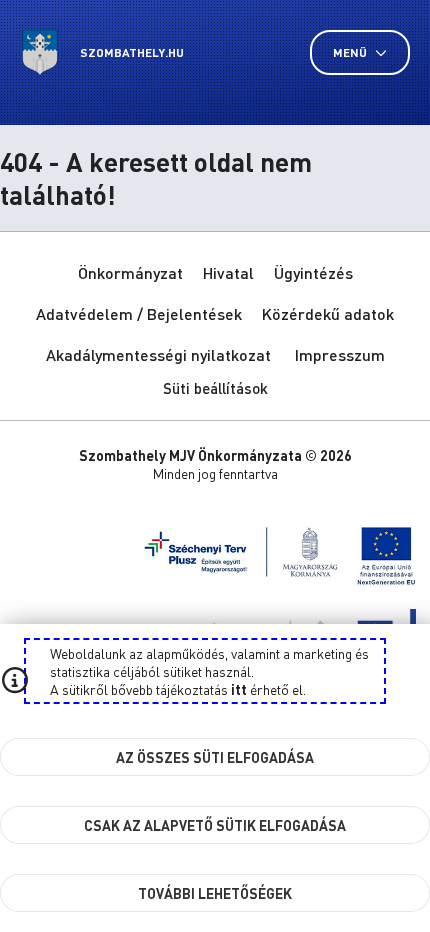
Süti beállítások (215, 388)
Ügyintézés (313, 272)
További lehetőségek (215, 893)
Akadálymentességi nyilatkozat (158, 354)
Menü (351, 52)
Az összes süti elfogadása (215, 757)
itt (239, 689)
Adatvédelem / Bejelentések (139, 313)
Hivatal (228, 272)
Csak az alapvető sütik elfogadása (215, 825)
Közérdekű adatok (328, 313)
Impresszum (340, 354)
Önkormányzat (130, 272)
